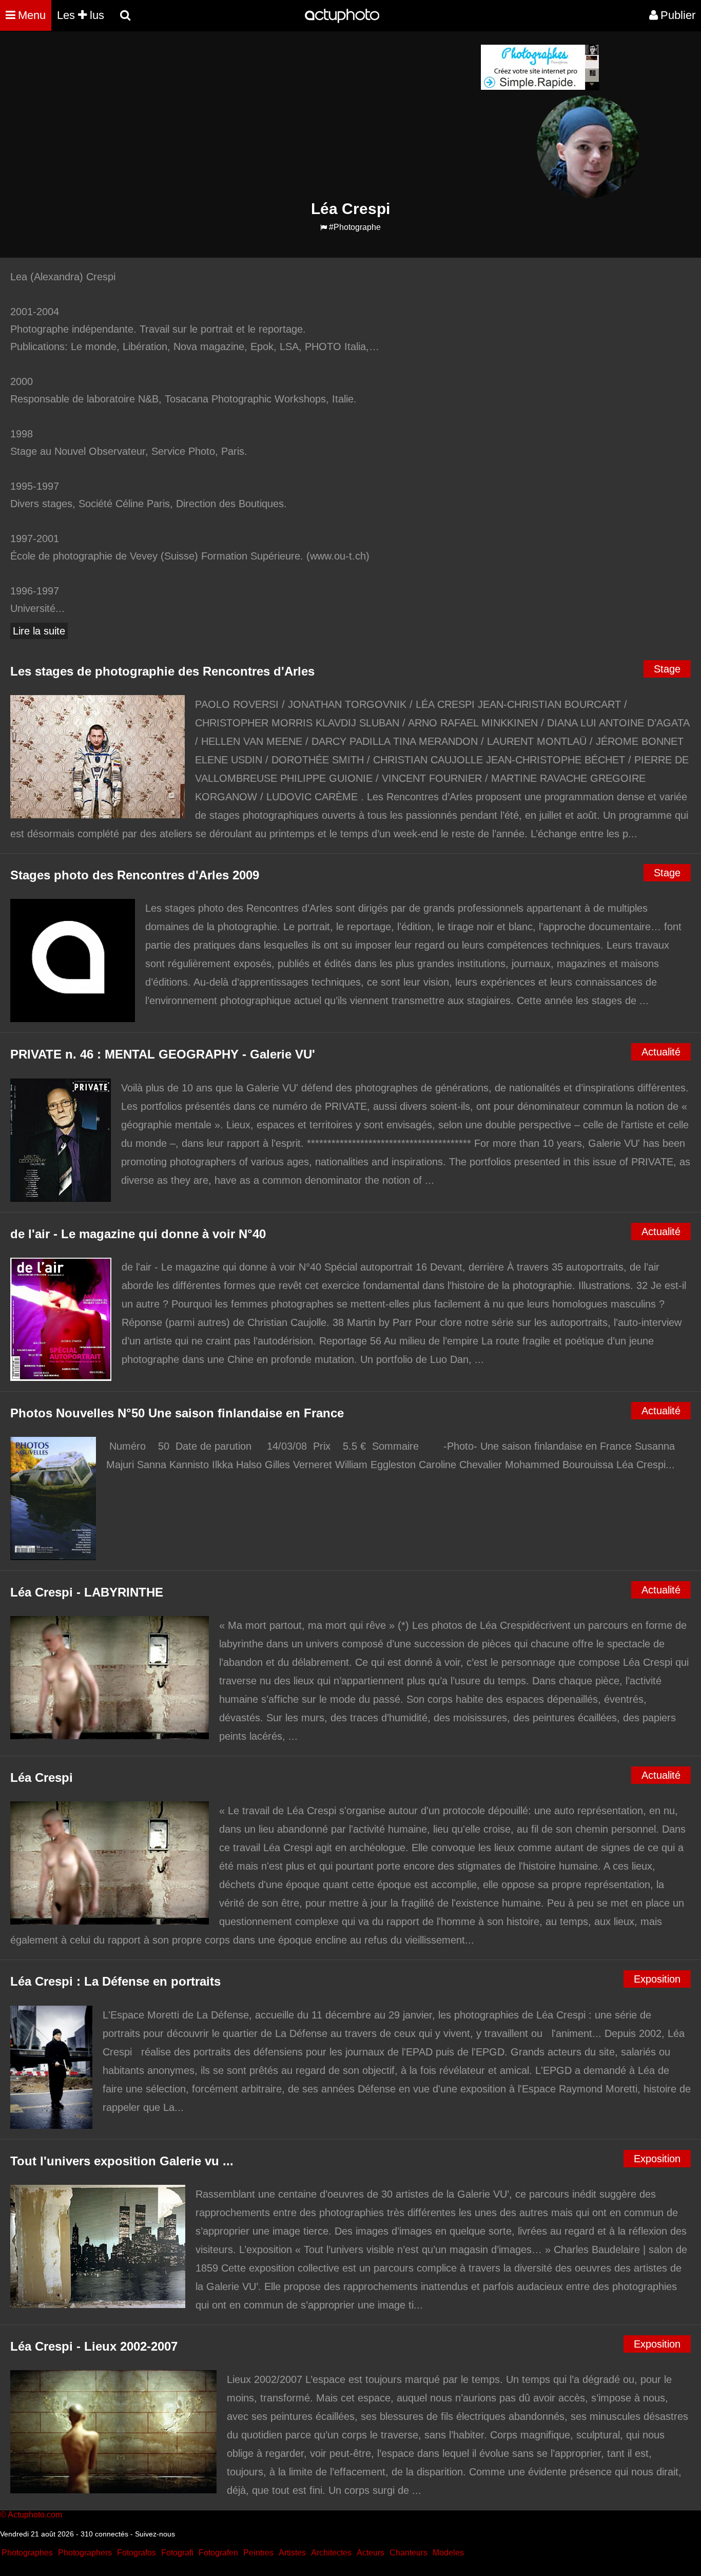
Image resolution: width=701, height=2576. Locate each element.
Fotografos (137, 2553)
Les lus (81, 15)
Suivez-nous (155, 2534)
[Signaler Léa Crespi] (324, 228)
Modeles (448, 2553)
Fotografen (218, 2553)
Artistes (292, 2553)
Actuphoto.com (35, 2515)
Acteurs (371, 2553)
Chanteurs (408, 2553)
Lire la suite (39, 631)
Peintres (258, 2553)
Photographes (27, 2553)
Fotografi (177, 2553)
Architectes (331, 2553)
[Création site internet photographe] (540, 88)
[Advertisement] (288, 116)
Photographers (85, 2553)
